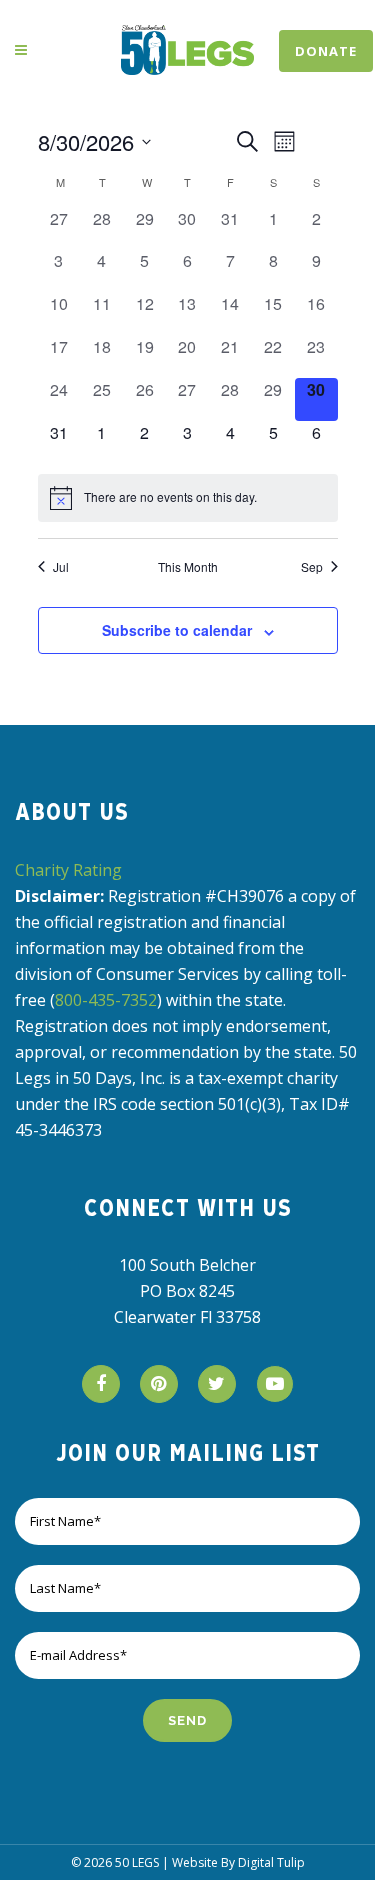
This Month (188, 567)
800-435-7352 (106, 1000)
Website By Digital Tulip (238, 1862)
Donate (326, 51)
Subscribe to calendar (177, 630)
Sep (312, 567)
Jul (61, 567)
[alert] (188, 498)
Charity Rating (68, 870)
